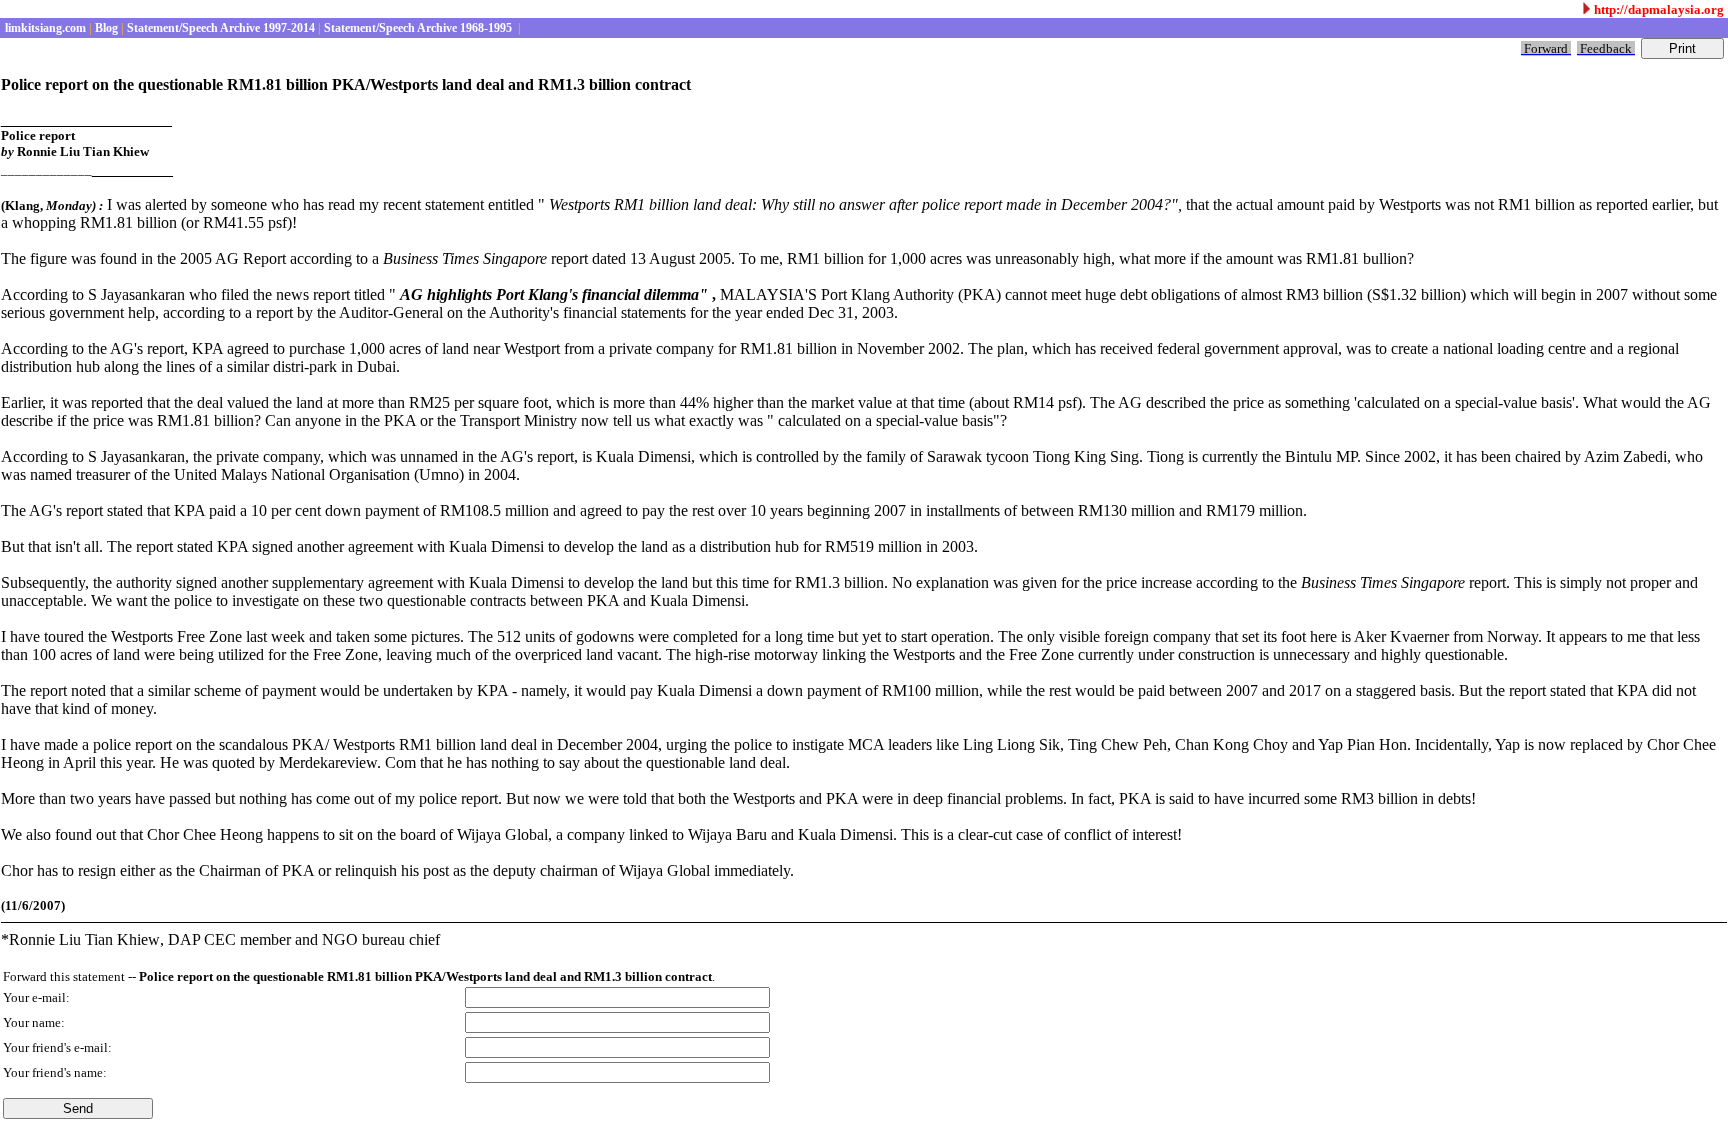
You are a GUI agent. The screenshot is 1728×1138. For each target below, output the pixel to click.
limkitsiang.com (44, 28)
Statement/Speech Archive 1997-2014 (219, 28)
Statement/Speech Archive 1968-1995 (418, 28)
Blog (105, 28)
